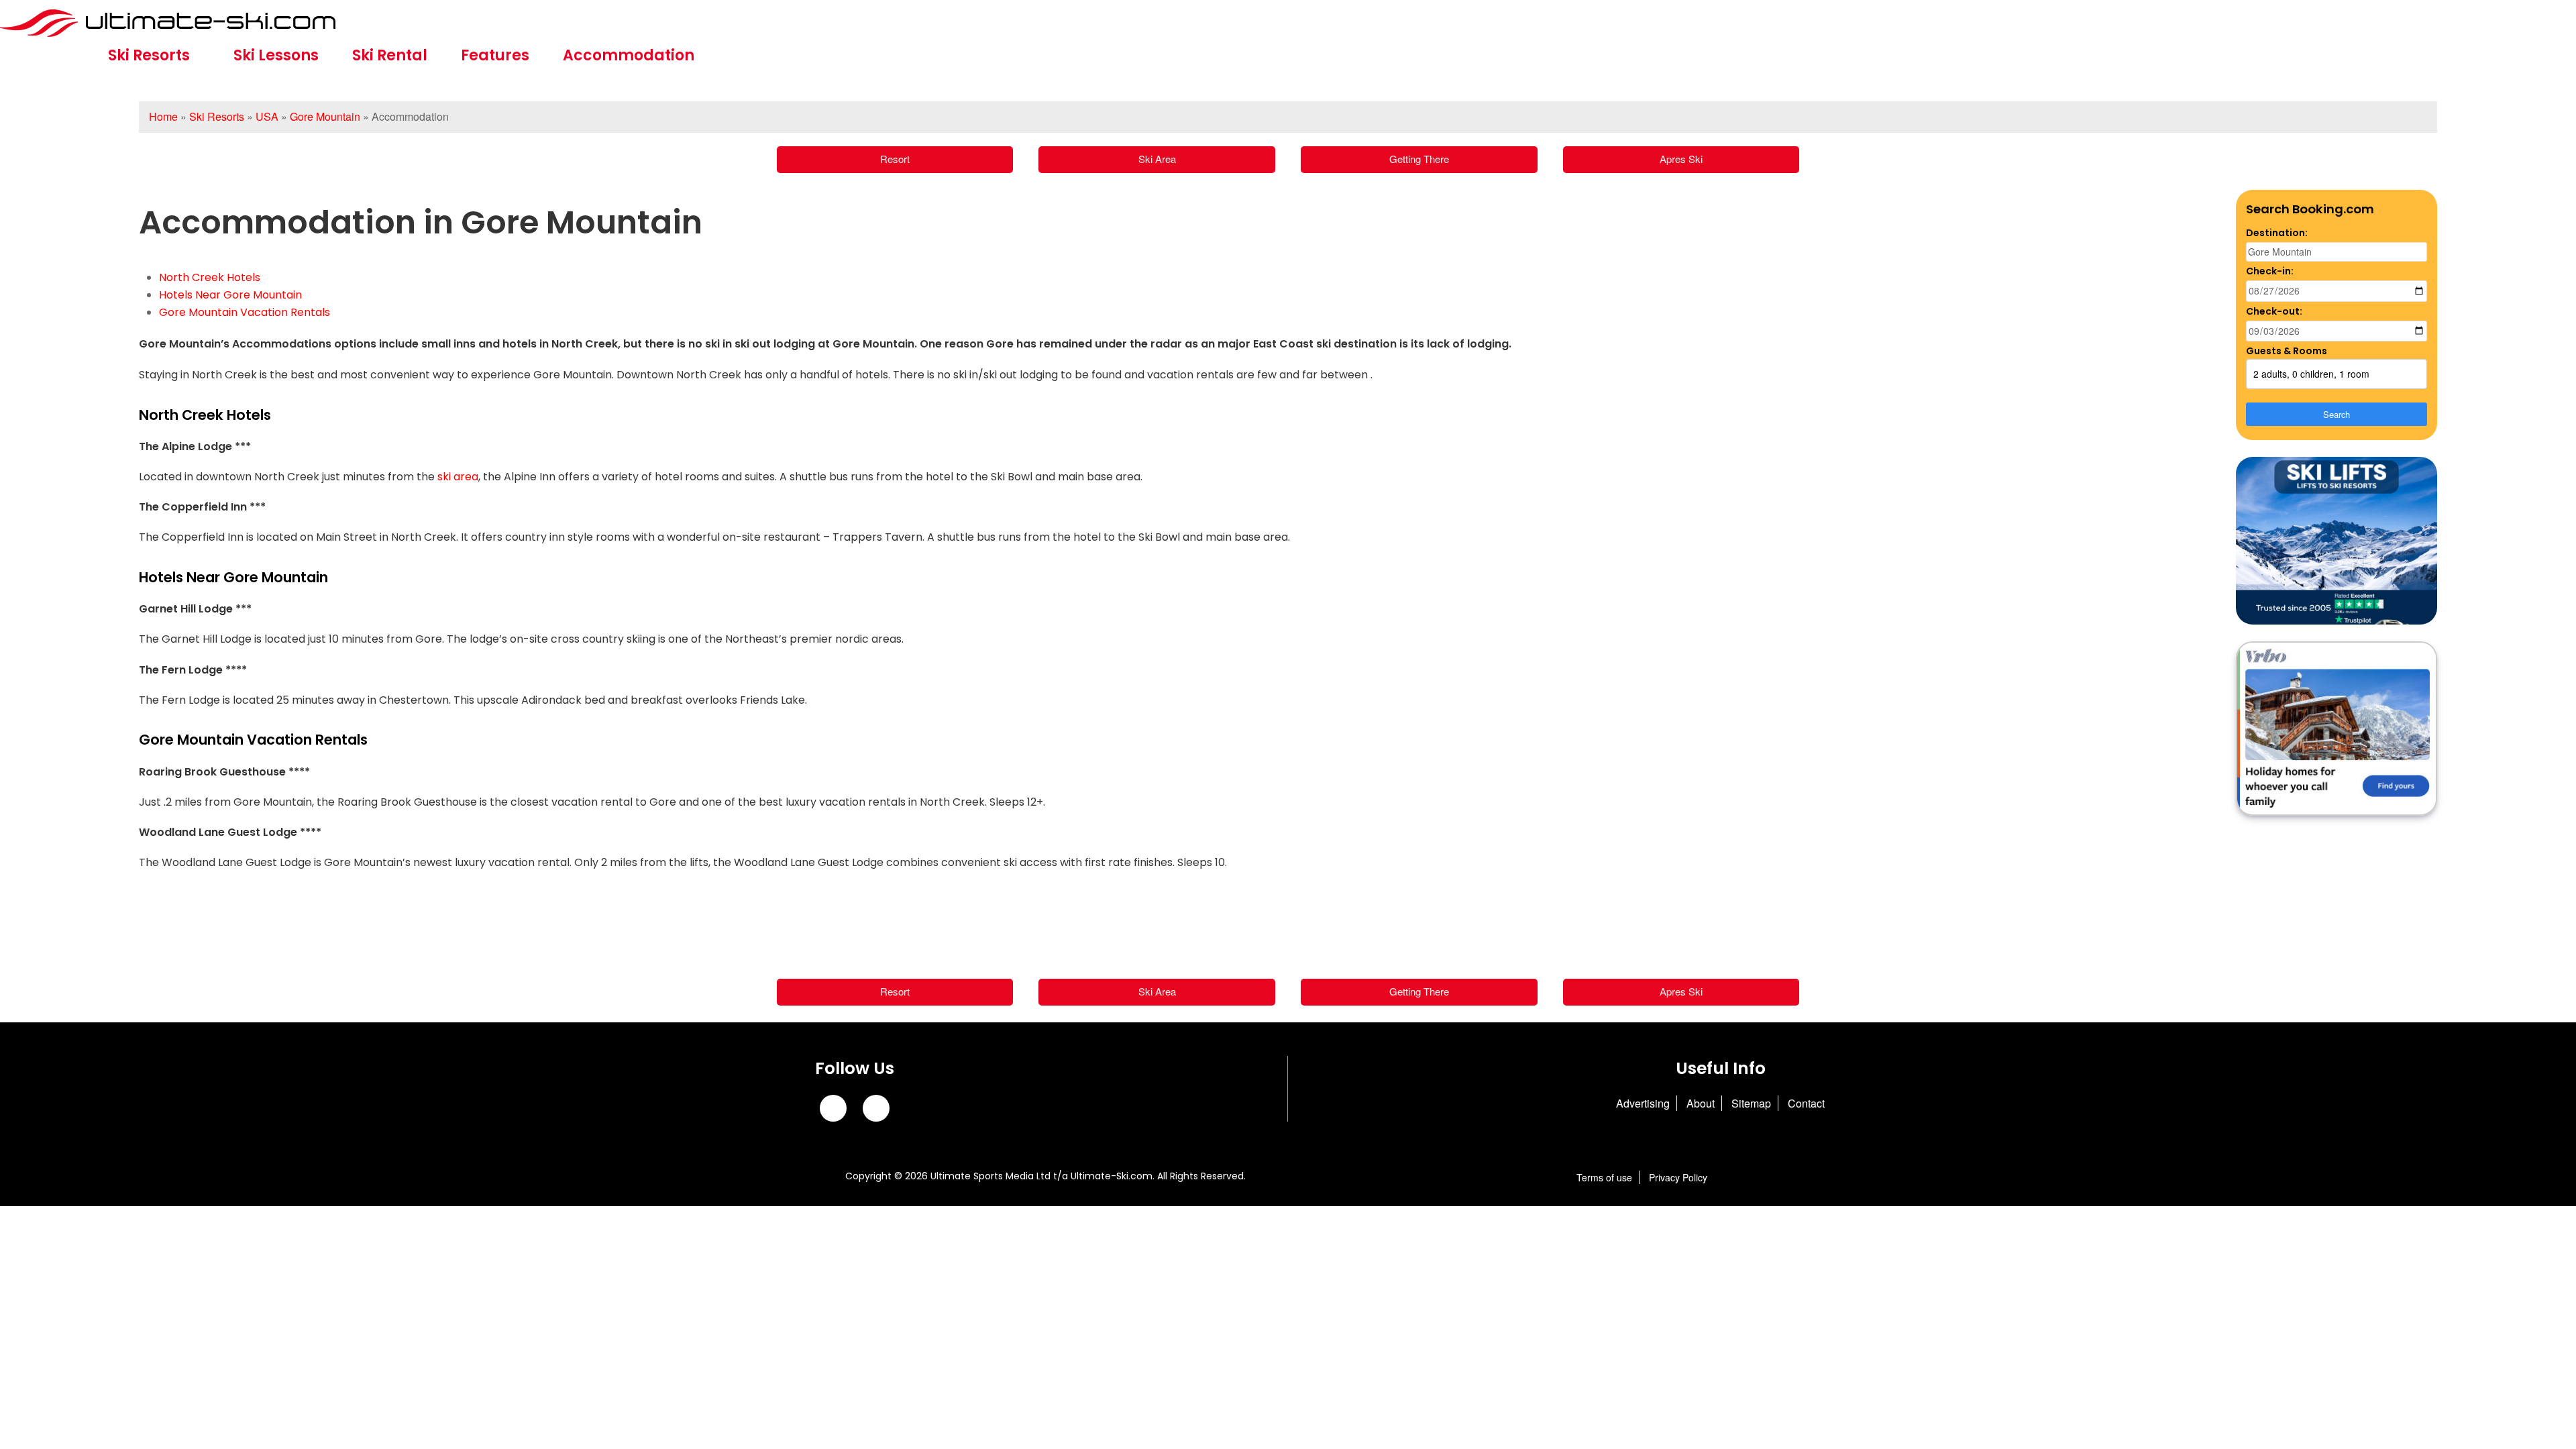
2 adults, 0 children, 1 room (2311, 374)
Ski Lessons (276, 55)
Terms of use (1604, 1177)
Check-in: (2270, 271)
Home (163, 116)
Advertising (1643, 1103)
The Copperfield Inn (194, 507)
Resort (895, 159)
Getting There (1419, 159)
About (1701, 1103)
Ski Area (1157, 159)
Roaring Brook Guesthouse (212, 772)
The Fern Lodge (181, 670)
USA (267, 116)
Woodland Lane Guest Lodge (218, 832)
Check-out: (2274, 311)
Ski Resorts (149, 55)
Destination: (2277, 233)
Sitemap (1751, 1103)
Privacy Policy (1678, 1177)
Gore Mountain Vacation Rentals (245, 312)
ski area (458, 477)
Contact (1806, 1103)
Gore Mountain (325, 116)
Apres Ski (1681, 159)
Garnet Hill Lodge (186, 609)
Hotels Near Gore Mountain (230, 295)
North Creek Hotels (210, 277)
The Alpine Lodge (185, 446)
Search (2337, 414)
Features (495, 55)
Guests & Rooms (2287, 351)
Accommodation (629, 55)
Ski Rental (390, 55)
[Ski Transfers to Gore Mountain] (2337, 541)
